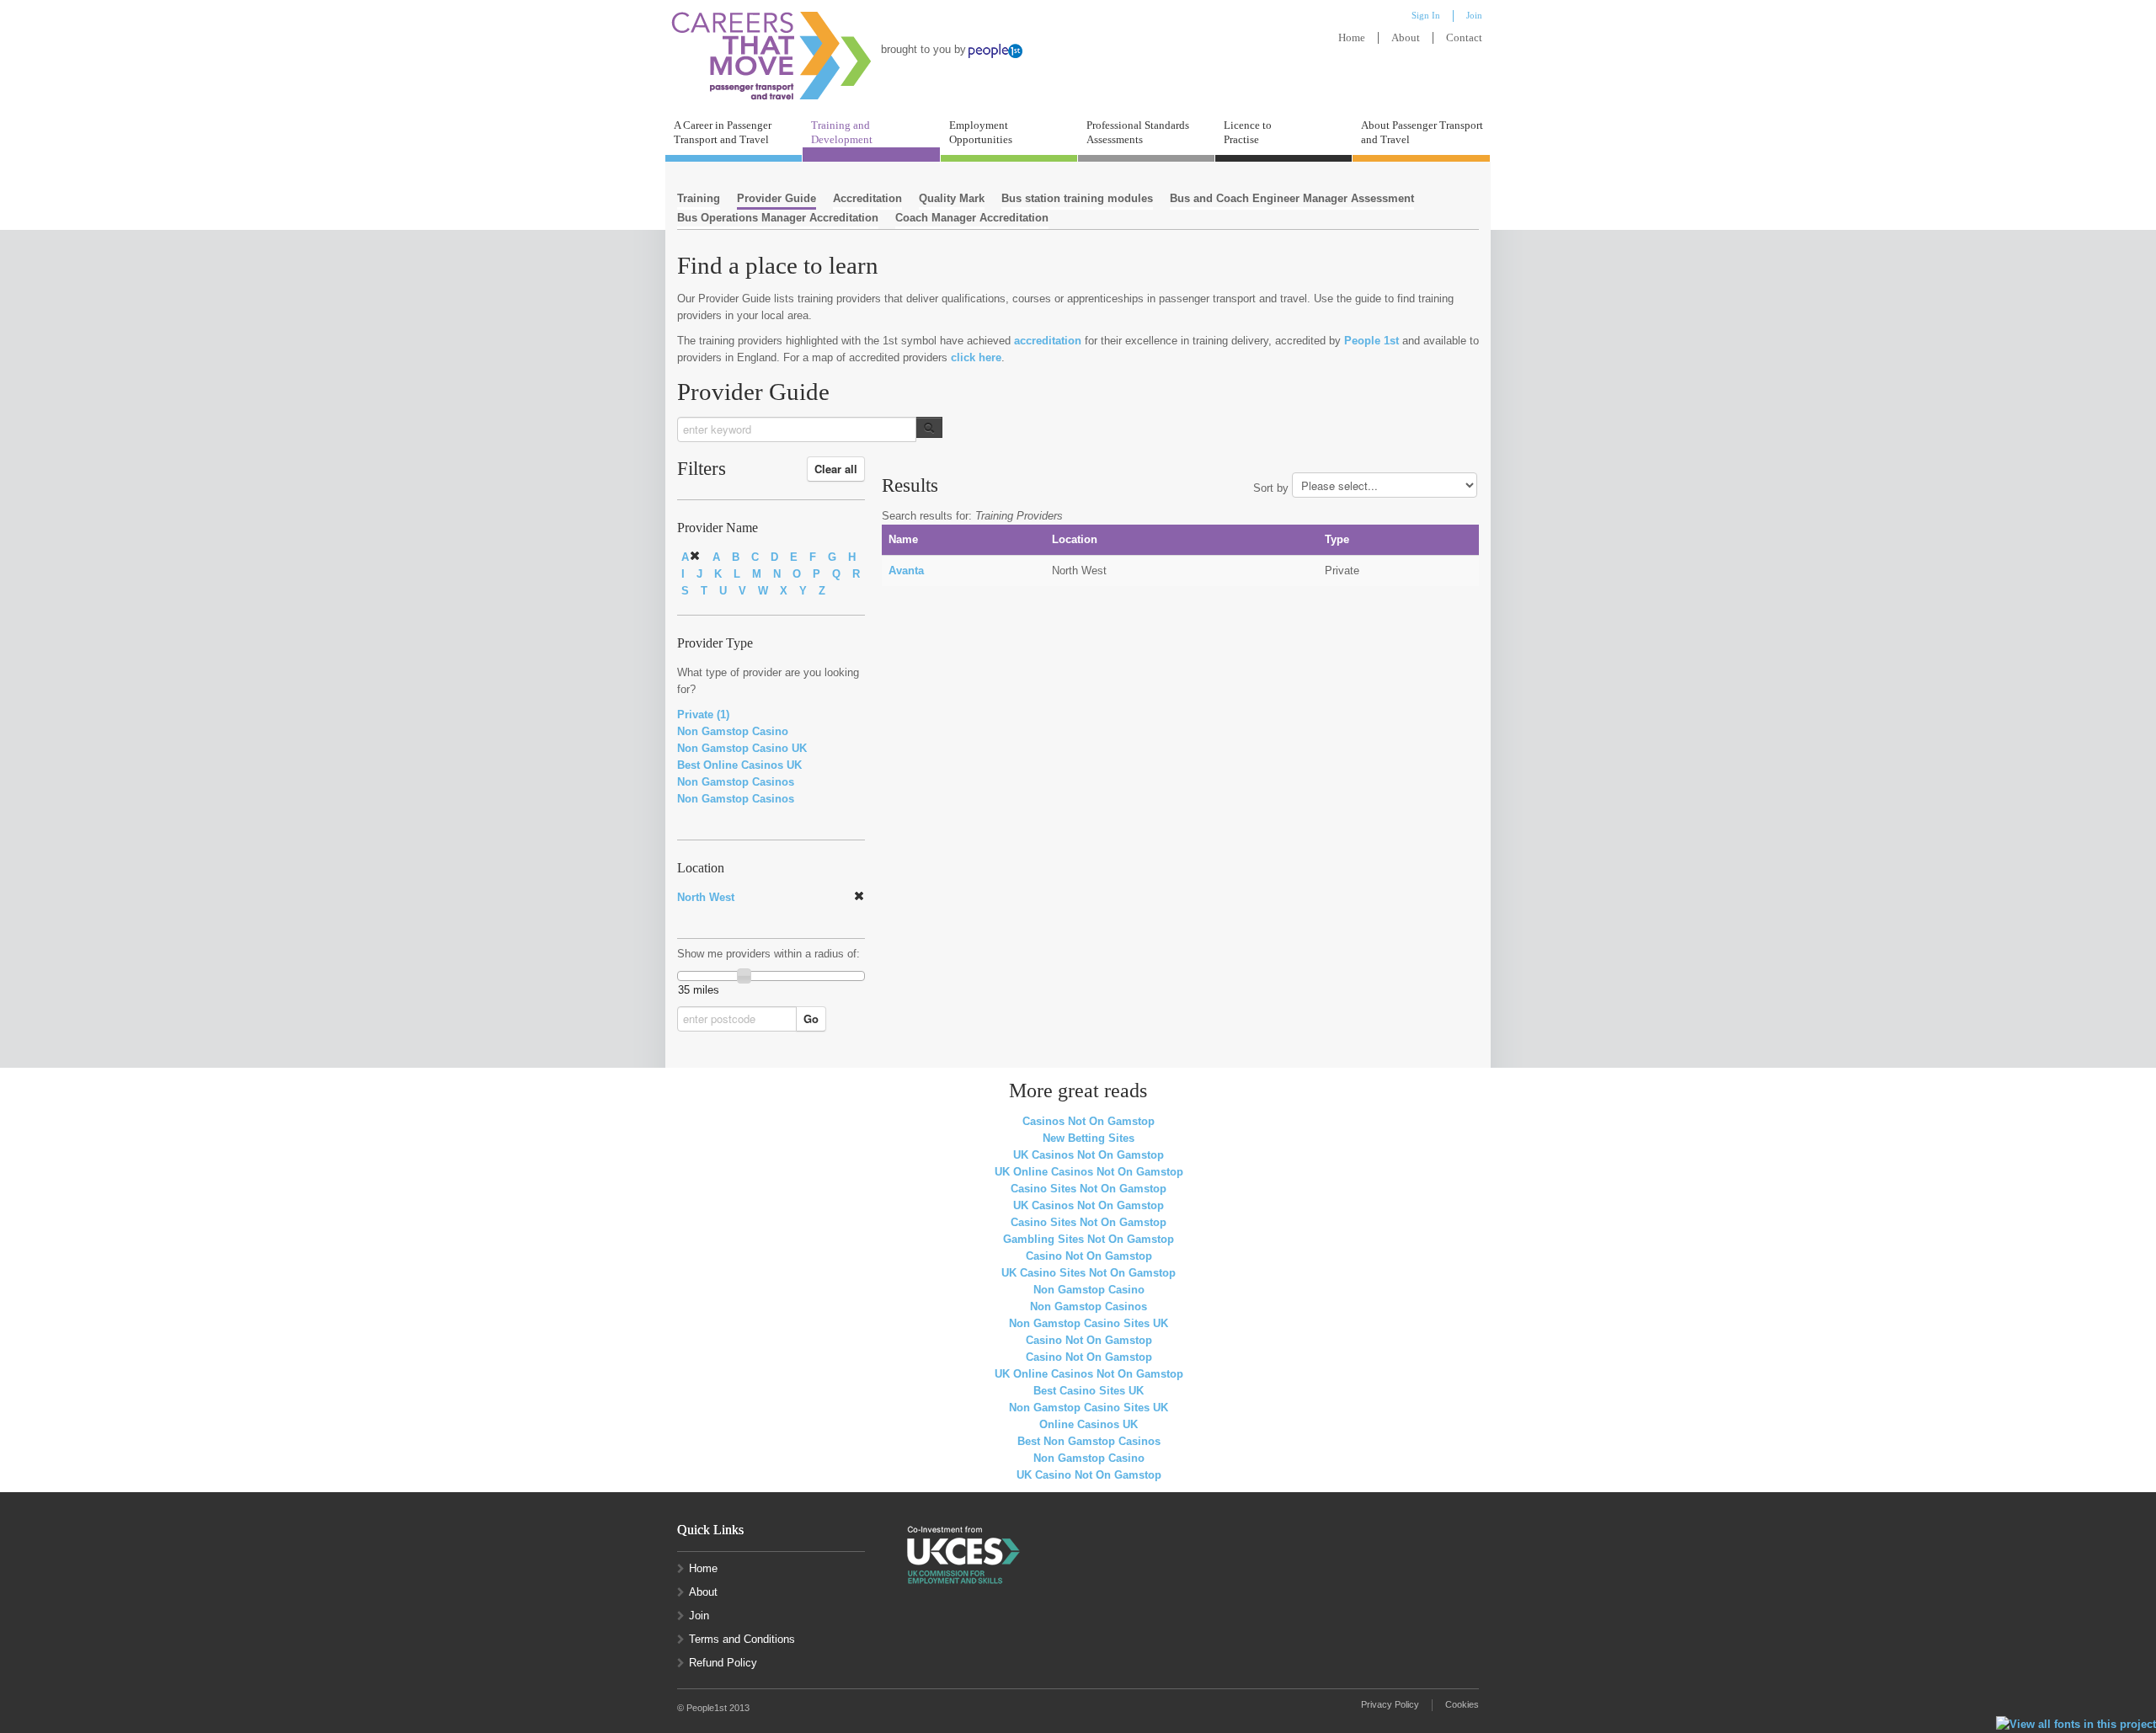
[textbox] (797, 429)
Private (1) (703, 715)
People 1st (1372, 341)
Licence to (1248, 132)
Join (699, 1616)
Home (1352, 38)
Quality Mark (952, 198)
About (1406, 38)
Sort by (1271, 488)
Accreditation (867, 198)
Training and (842, 132)
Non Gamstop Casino (733, 731)
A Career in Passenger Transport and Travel (723, 132)
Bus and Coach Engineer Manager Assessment (1292, 198)
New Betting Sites (1089, 1138)
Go (811, 1018)
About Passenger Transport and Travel (1422, 132)
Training (699, 198)
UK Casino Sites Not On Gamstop (1089, 1273)
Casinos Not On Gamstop (1089, 1121)
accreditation (1048, 341)
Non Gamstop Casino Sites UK (1089, 1323)
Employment (981, 132)
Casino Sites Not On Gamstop (1089, 1189)
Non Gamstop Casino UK (742, 748)
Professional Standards (1138, 132)
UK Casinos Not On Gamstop (1089, 1155)
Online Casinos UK (1089, 1424)
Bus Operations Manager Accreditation (778, 218)
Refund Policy (723, 1663)
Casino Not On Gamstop (1089, 1256)
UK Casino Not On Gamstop (1089, 1475)
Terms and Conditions (742, 1639)
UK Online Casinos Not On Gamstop (1089, 1172)
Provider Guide (776, 198)
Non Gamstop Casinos (736, 782)
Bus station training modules (1077, 198)
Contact (1464, 38)
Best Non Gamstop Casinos (1089, 1441)
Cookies (1462, 1704)
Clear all (836, 469)
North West (706, 897)
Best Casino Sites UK (1089, 1391)
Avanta (906, 571)
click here (976, 357)
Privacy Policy (1390, 1704)
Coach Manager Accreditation (972, 218)
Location (701, 868)
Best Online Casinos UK (739, 765)
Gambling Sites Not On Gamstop (1089, 1239)
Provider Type (715, 643)
